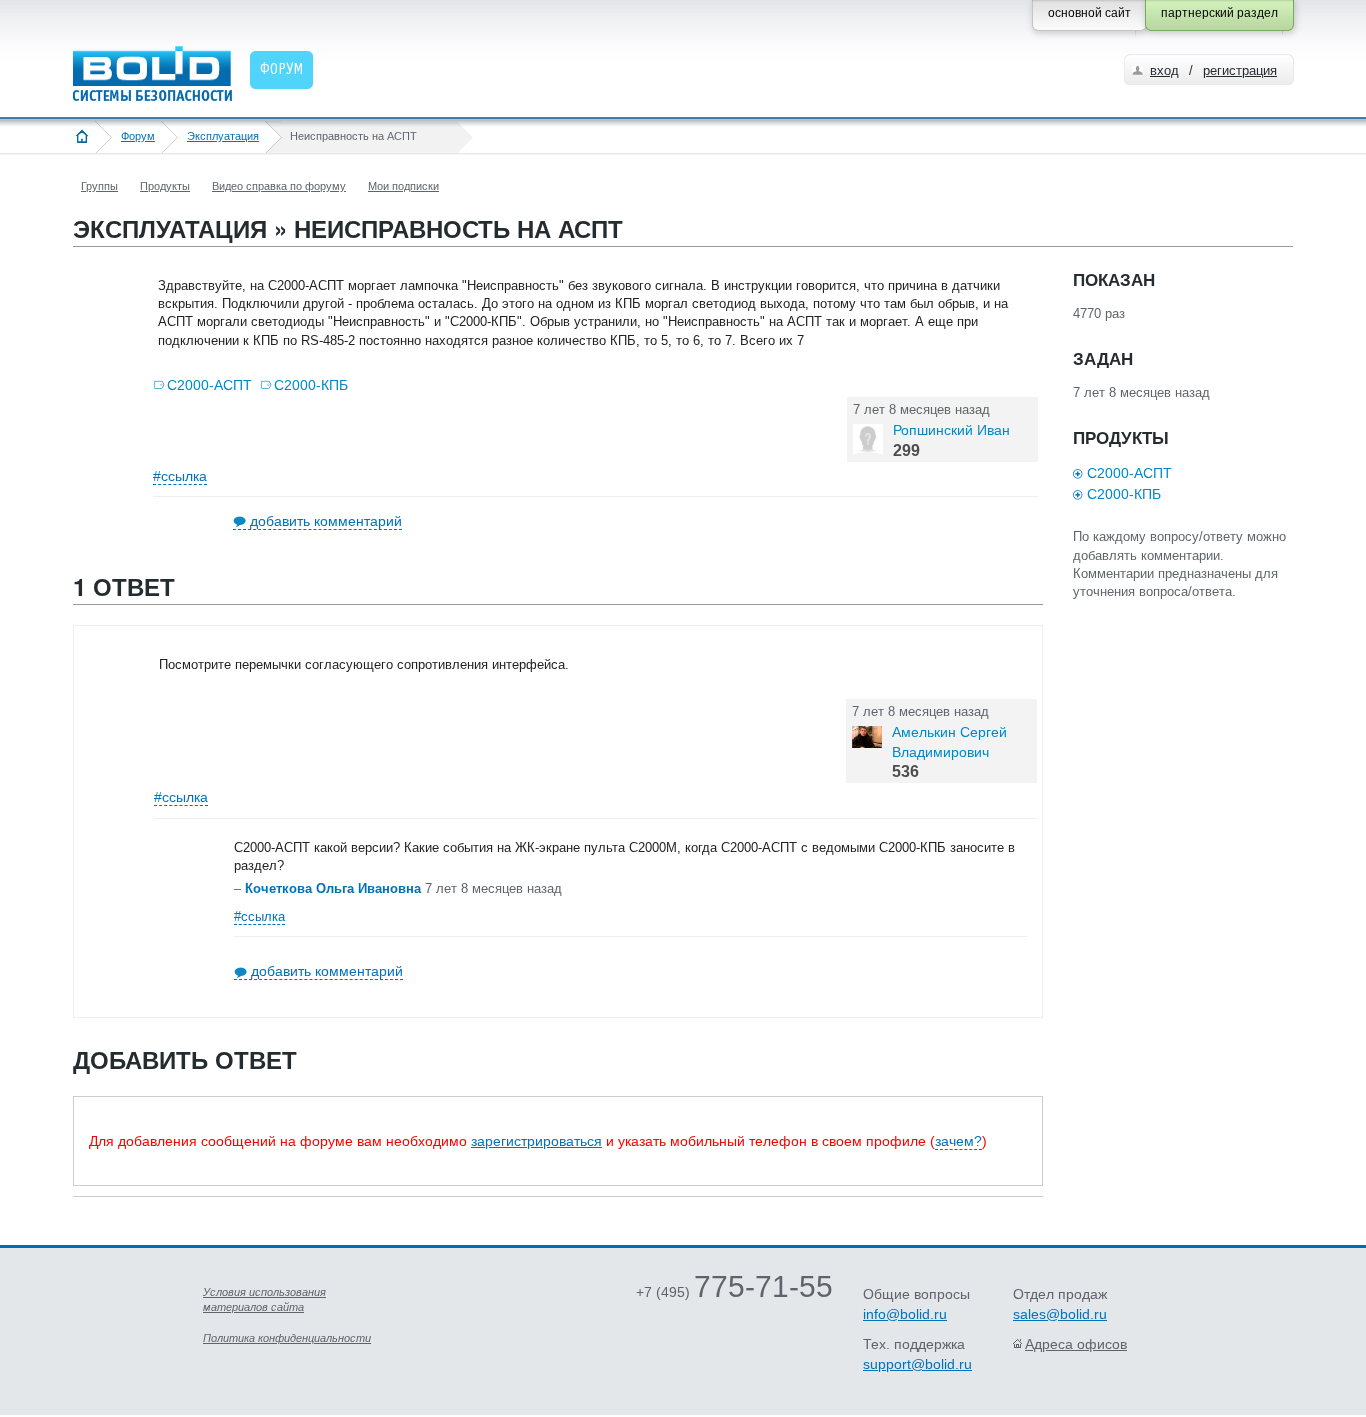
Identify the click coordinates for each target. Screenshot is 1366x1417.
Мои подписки (403, 186)
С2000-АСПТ (209, 385)
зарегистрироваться (536, 1141)
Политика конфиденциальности (287, 1338)
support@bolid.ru (917, 1364)
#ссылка (180, 476)
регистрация (1240, 70)
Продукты (165, 186)
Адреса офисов (1076, 1344)
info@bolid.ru (905, 1314)
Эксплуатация (223, 136)
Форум (138, 136)
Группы (99, 186)
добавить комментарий (326, 521)
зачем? (958, 1141)
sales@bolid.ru (1060, 1314)
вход (1164, 70)
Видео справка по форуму (279, 186)
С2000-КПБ (311, 385)
